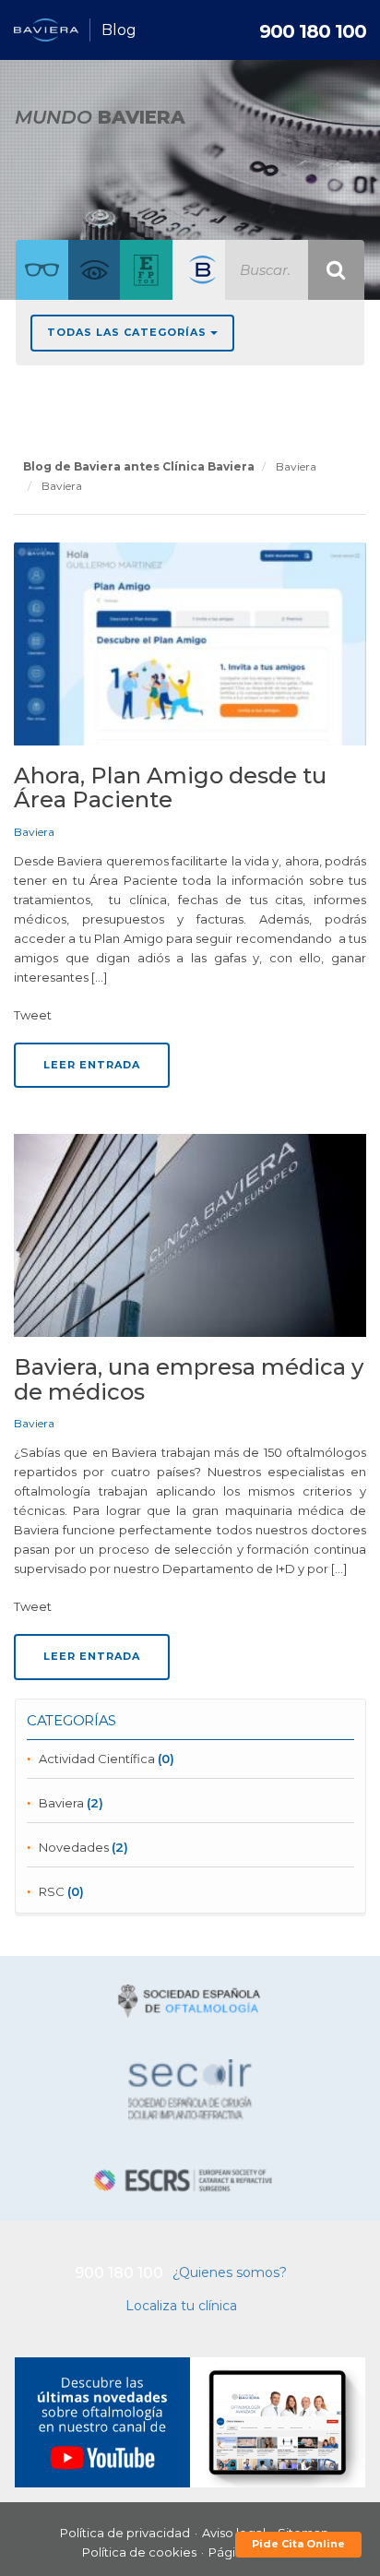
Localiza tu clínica (181, 2306)
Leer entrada (92, 1065)
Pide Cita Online (298, 2544)
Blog (119, 30)
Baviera (34, 832)
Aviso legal (234, 2533)
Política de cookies (139, 2552)
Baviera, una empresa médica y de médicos (189, 1379)
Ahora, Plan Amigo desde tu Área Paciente (170, 787)
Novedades (74, 1847)
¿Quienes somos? (230, 2272)
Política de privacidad (125, 2533)
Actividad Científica (97, 1759)
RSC (52, 1891)
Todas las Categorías (129, 332)
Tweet (33, 1015)
